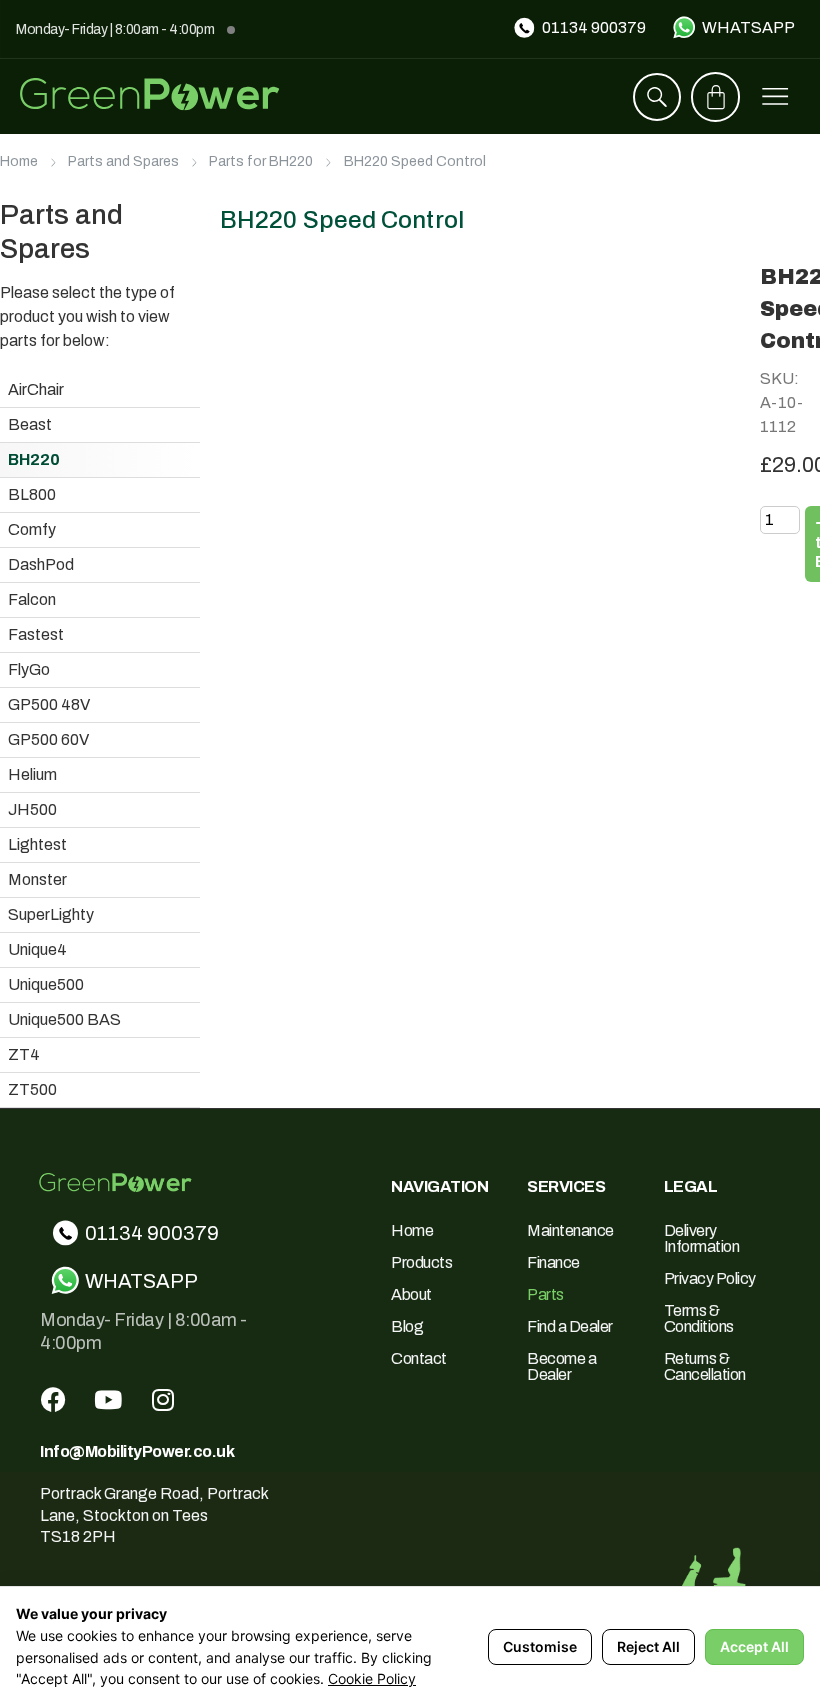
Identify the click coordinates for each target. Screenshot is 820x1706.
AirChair (36, 389)
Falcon (32, 599)
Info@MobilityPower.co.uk (137, 1451)
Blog (407, 1326)
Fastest (36, 634)
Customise (540, 1646)
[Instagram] (163, 1399)
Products (421, 1262)
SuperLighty (51, 914)
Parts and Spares (123, 161)
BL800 (32, 494)
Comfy (32, 529)
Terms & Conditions (699, 1318)
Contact (419, 1358)
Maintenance (570, 1230)
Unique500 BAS (64, 1019)
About (411, 1294)
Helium (32, 774)
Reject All (648, 1646)
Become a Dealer (561, 1366)
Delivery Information (702, 1238)
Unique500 (46, 984)
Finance (553, 1262)
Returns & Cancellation (705, 1366)
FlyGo (29, 669)
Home (19, 161)
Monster (37, 879)
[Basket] (716, 97)
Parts (545, 1294)
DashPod (41, 564)
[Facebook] (53, 1399)
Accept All (754, 1646)
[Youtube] (108, 1399)
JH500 (32, 809)
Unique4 (37, 949)
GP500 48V (49, 704)
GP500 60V (48, 739)
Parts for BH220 (261, 161)
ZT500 (32, 1089)
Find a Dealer (570, 1326)
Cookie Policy (372, 1678)
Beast (30, 424)
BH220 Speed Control (415, 161)
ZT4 (24, 1054)
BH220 (34, 459)
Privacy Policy (710, 1278)
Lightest (37, 844)
